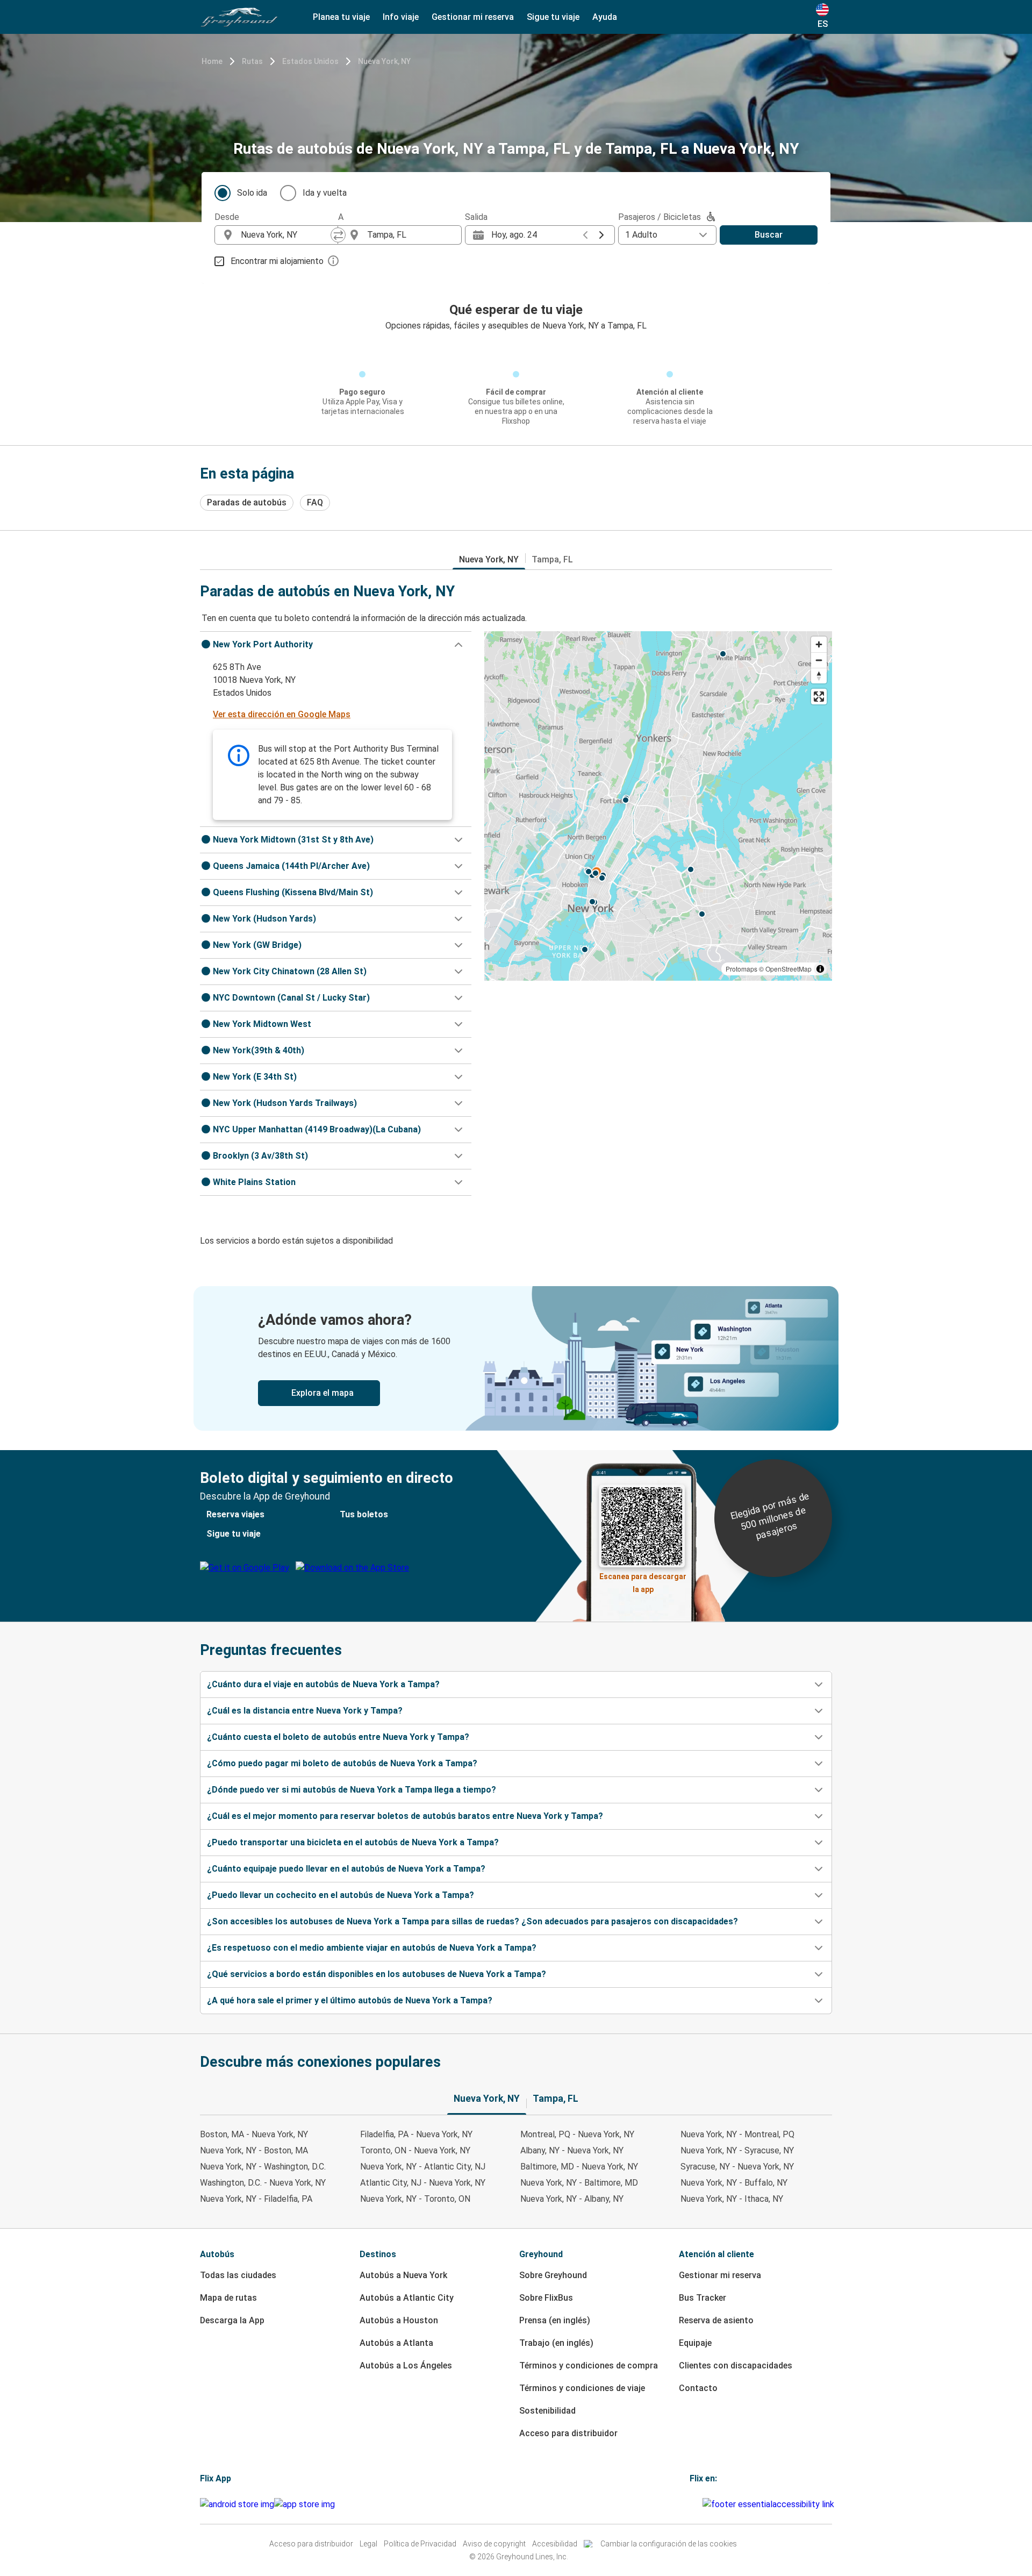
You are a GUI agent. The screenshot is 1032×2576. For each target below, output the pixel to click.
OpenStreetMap (789, 969)
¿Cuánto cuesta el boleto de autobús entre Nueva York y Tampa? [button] (338, 1737)
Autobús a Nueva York (403, 2275)
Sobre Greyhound (553, 2275)
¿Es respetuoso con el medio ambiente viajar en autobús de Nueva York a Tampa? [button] (372, 1948)
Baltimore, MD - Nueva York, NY (579, 2167)
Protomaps (741, 969)
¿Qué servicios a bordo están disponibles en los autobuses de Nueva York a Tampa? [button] (377, 1974)
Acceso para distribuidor (568, 2433)
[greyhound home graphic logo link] (239, 17)
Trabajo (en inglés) (556, 2343)
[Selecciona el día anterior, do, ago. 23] (585, 235)
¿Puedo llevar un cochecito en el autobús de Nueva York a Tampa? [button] (341, 1895)
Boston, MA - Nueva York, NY (254, 2134)
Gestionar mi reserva (720, 2275)
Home (212, 61)
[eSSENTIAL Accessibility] (771, 2504)
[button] (336, 645)
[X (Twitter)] (701, 2504)
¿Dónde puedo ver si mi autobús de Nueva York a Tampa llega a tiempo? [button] (352, 1790)
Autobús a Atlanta (396, 2343)
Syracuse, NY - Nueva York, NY (737, 2167)
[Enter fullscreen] (819, 697)
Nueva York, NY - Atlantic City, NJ (423, 2167)
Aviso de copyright (494, 2544)
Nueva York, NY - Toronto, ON (415, 2199)
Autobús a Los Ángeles (406, 2366)
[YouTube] (694, 2504)
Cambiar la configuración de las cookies (669, 2544)
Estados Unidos (310, 61)
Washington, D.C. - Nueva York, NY (263, 2183)
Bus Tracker (703, 2298)
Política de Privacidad (420, 2544)
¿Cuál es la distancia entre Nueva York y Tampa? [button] (305, 1711)
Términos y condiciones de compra (589, 2366)
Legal (368, 2544)
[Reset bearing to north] (819, 676)
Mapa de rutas (228, 2298)
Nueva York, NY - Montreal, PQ (737, 2134)
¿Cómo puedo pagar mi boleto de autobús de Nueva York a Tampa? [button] (342, 1763)
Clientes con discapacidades (736, 2366)
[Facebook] (691, 2504)
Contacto (698, 2388)
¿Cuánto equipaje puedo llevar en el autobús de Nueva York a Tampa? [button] (346, 1869)
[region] (658, 806)
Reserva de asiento (716, 2320)
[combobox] (286, 235)
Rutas (252, 61)
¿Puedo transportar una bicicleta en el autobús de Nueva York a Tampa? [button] (353, 1842)
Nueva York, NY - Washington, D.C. (263, 2167)
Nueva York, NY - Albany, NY (572, 2199)
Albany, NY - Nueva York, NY (572, 2150)
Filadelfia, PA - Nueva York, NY (416, 2134)
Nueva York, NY (384, 61)
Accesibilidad (555, 2544)
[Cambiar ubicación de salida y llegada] (338, 235)
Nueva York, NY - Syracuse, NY (737, 2150)
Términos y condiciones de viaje (582, 2388)
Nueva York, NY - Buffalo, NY (734, 2183)
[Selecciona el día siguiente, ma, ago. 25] (601, 235)
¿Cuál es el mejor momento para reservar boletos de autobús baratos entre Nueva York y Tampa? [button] (405, 1816)
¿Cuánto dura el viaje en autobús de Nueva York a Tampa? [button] (323, 1684)
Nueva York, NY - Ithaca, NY (732, 2199)
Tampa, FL (552, 559)
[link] (516, 1358)
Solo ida (252, 193)
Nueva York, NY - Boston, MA (254, 2150)
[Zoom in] (819, 644)
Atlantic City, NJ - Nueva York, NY (423, 2183)
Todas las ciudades (238, 2275)
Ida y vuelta (325, 193)
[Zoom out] (819, 660)
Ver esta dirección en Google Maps (282, 714)
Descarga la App (232, 2320)
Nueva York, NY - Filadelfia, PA (256, 2199)
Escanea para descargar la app (643, 1580)
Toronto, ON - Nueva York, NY (415, 2150)
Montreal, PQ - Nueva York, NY (577, 2134)
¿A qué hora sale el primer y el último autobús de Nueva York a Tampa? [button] (350, 2000)
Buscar (769, 235)
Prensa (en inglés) (555, 2320)
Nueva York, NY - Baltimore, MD (579, 2183)
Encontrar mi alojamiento (277, 261)
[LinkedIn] (698, 2504)
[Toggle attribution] (820, 969)
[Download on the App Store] (304, 2504)
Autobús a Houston (399, 2320)
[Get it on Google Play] (237, 2504)
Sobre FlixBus (546, 2298)
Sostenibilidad (547, 2411)
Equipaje (695, 2343)
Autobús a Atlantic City (407, 2298)
